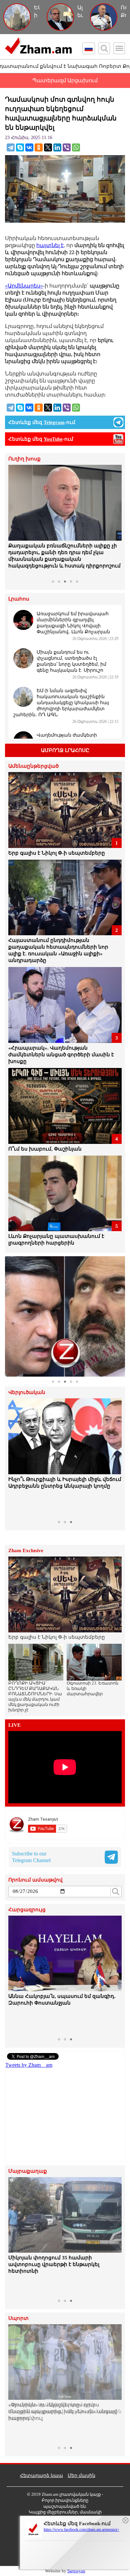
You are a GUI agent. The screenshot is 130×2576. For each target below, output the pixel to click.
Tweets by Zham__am (29, 2065)
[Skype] (20, 147)
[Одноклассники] (39, 147)
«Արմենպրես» (24, 286)
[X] (48, 147)
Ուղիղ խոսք (24, 459)
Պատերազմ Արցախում (65, 80)
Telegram (54, 422)
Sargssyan (76, 2571)
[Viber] (67, 147)
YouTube (53, 439)
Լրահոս (19, 599)
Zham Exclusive (26, 1551)
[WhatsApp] (76, 147)
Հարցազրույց (27, 1910)
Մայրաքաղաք (28, 2171)
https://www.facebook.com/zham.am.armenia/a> (81, 2530)
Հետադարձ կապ (41, 2476)
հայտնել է (50, 245)
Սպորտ (18, 2318)
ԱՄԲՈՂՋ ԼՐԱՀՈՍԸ (65, 750)
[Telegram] (11, 147)
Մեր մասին (81, 2476)
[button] (14, 521)
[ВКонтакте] (29, 147)
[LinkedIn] (57, 147)
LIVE (14, 1725)
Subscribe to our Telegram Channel (31, 1857)
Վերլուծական (27, 1392)
